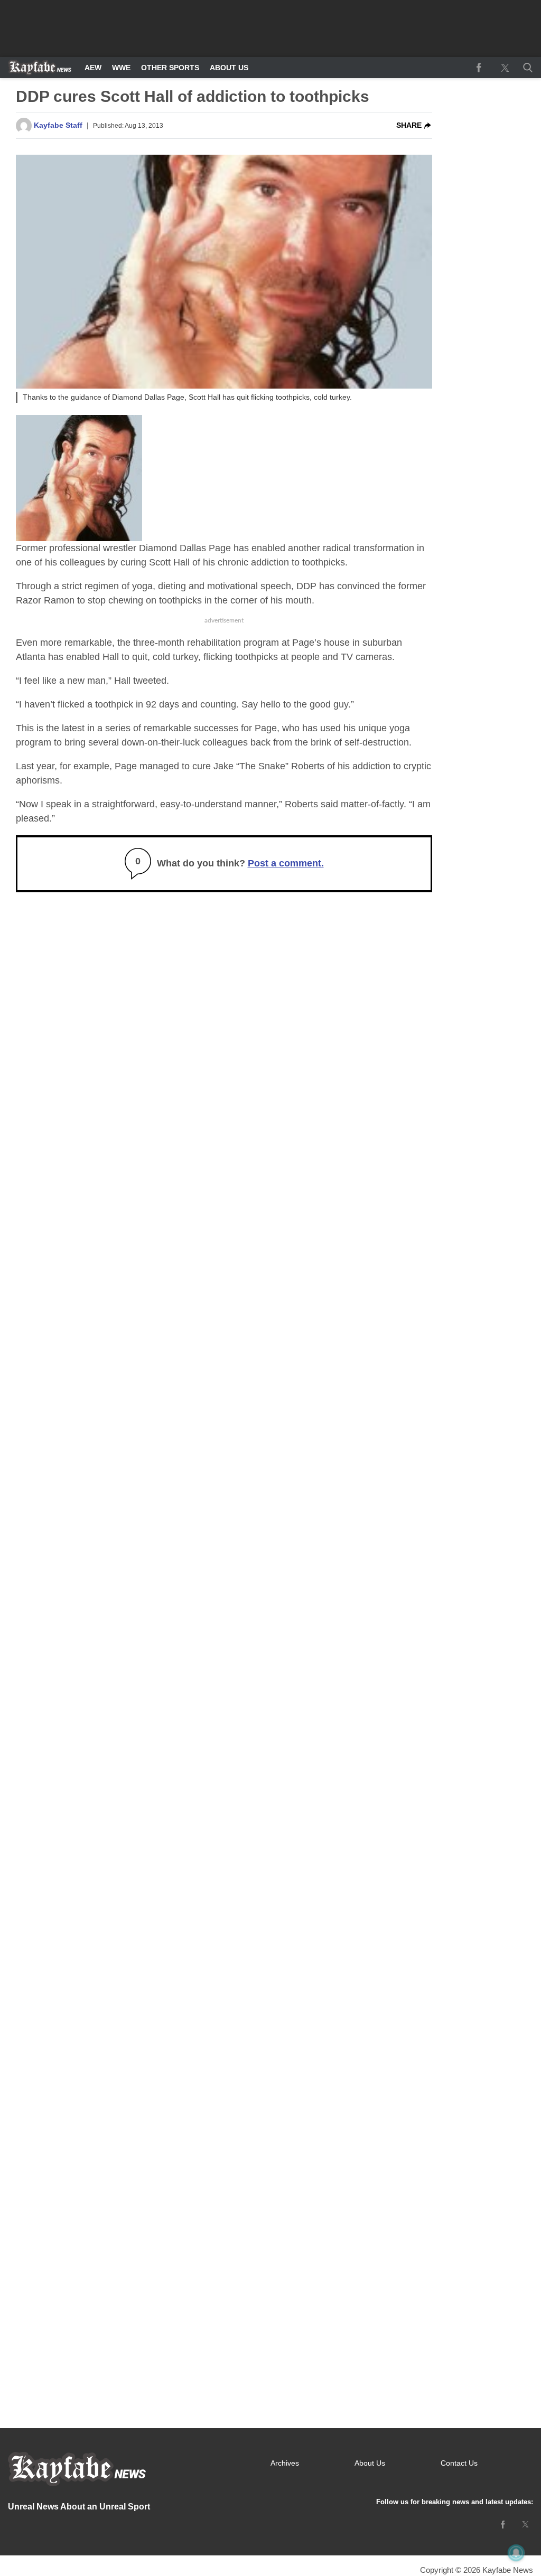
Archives (285, 2463)
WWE (121, 68)
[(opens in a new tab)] (479, 68)
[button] (526, 68)
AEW (93, 68)
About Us (229, 68)
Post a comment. (286, 863)
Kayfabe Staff (58, 125)
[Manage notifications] (516, 2553)
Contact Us (459, 2463)
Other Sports (170, 68)
